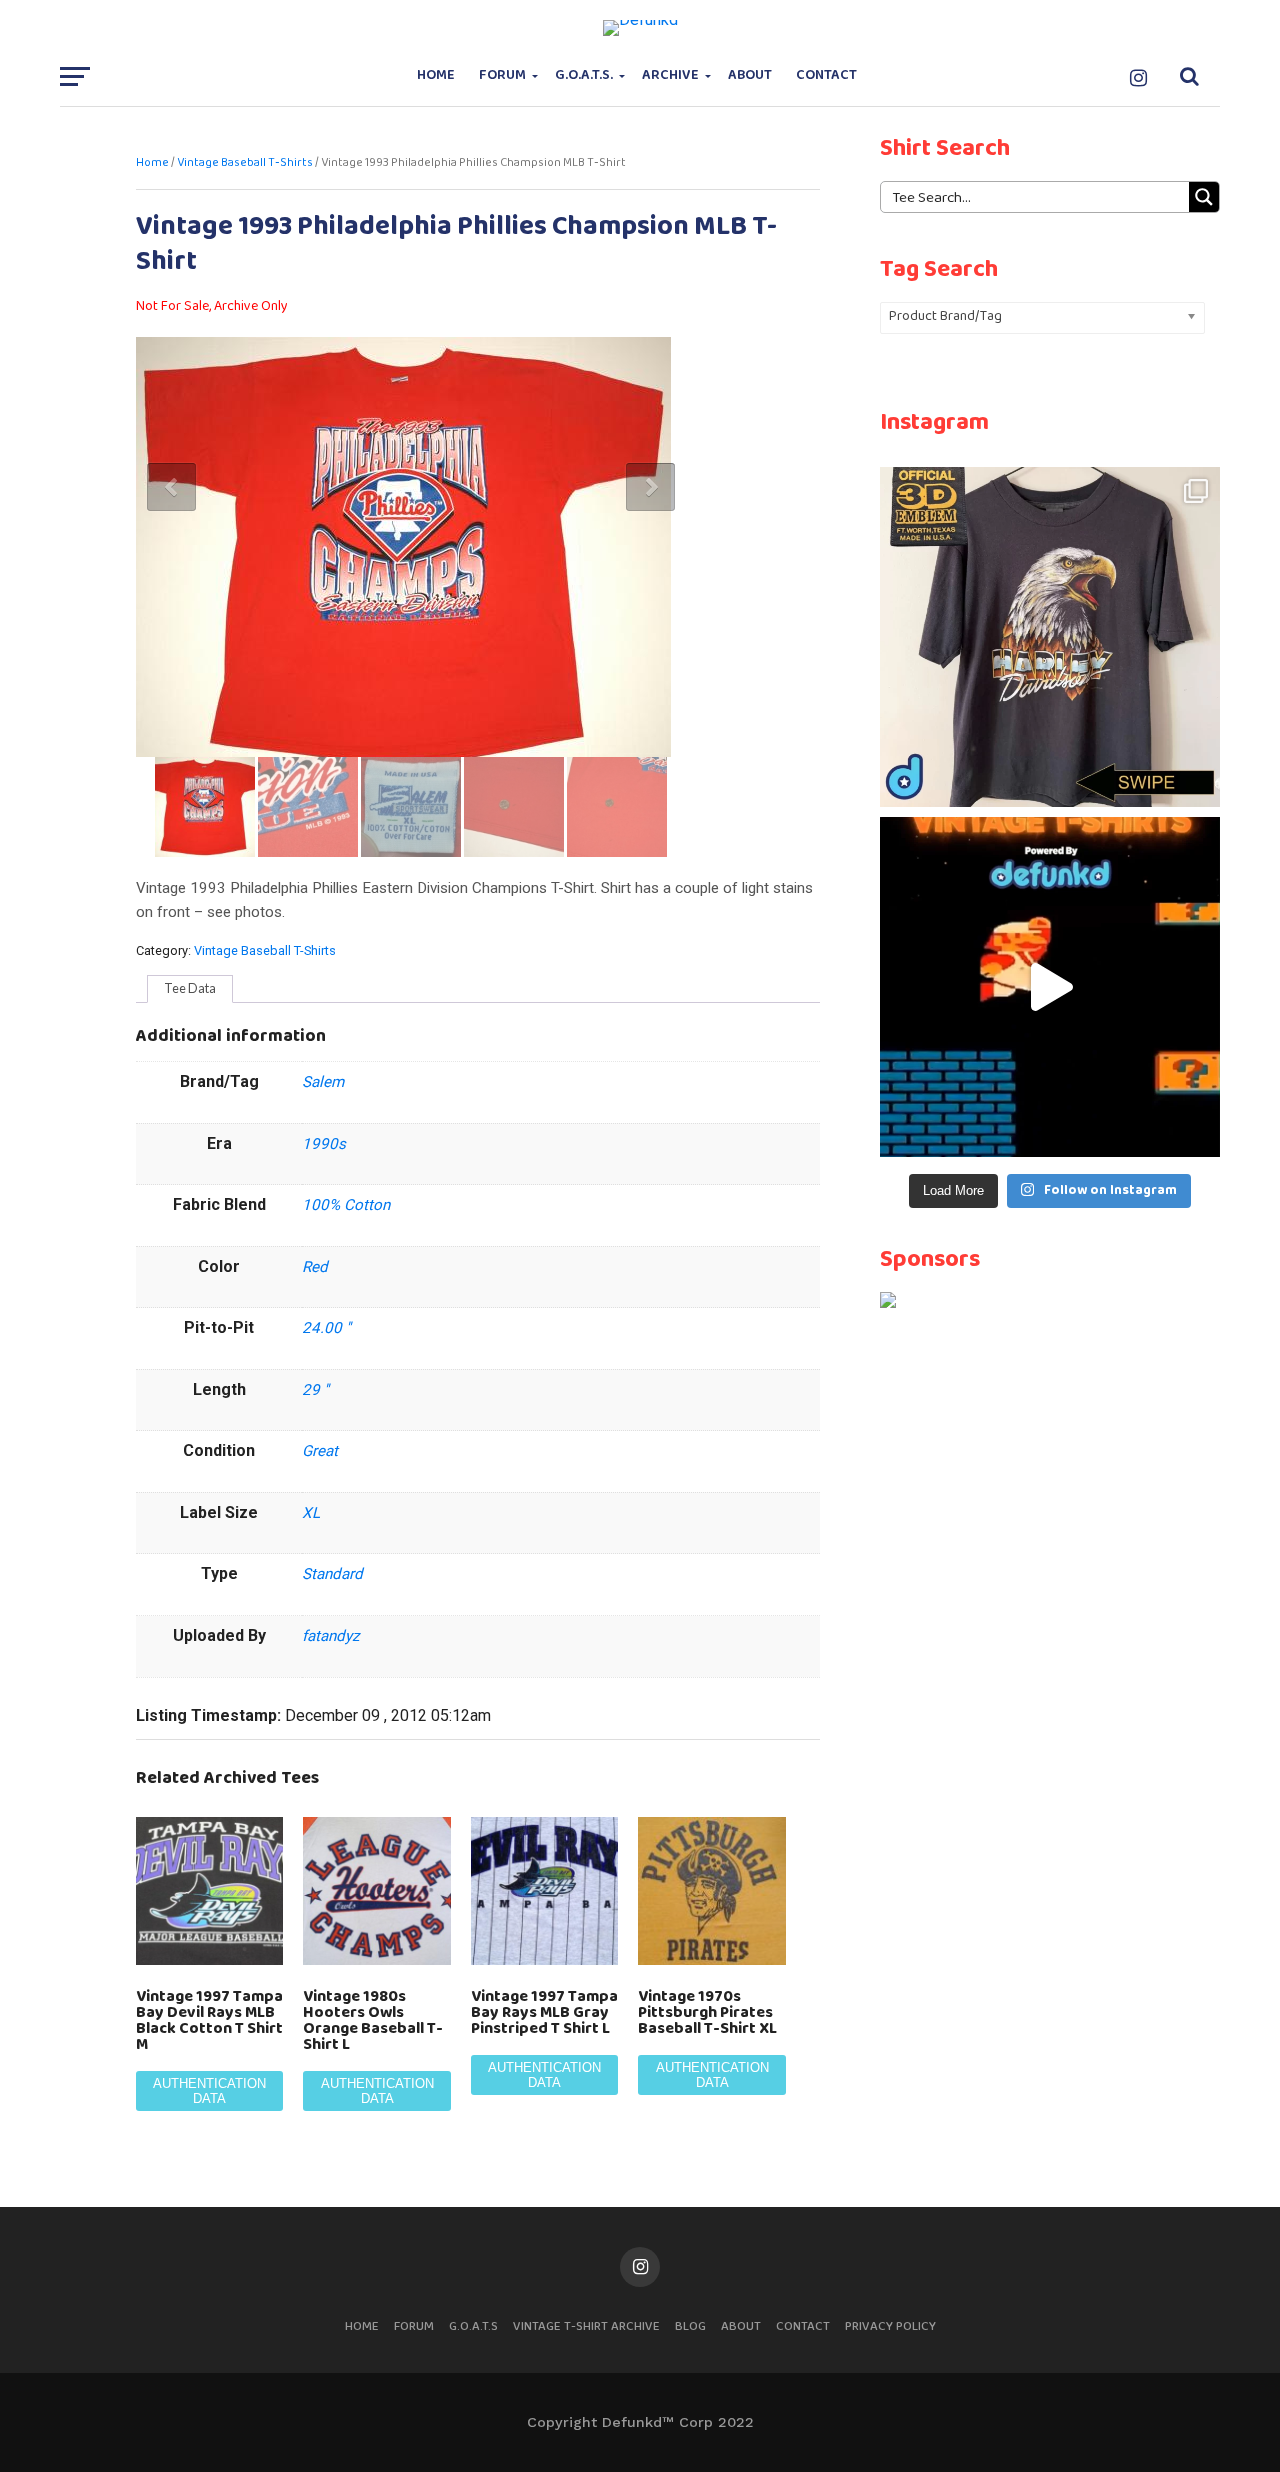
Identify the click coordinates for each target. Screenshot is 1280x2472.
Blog (690, 2326)
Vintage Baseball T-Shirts (245, 163)
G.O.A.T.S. (584, 75)
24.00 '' (326, 1328)
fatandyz (331, 1636)
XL (311, 1513)
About (750, 75)
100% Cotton (346, 1205)
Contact (826, 75)
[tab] (190, 989)
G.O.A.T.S (473, 2326)
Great (320, 1451)
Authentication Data (209, 2091)
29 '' (315, 1390)
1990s (324, 1144)
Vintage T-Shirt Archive (586, 2326)
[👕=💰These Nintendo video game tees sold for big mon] (1050, 987)
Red (315, 1267)
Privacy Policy (890, 2326)
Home (436, 75)
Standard (332, 1574)
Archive (670, 75)
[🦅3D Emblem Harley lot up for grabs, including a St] (1050, 637)
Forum (502, 75)
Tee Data (190, 988)
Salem (323, 1082)
